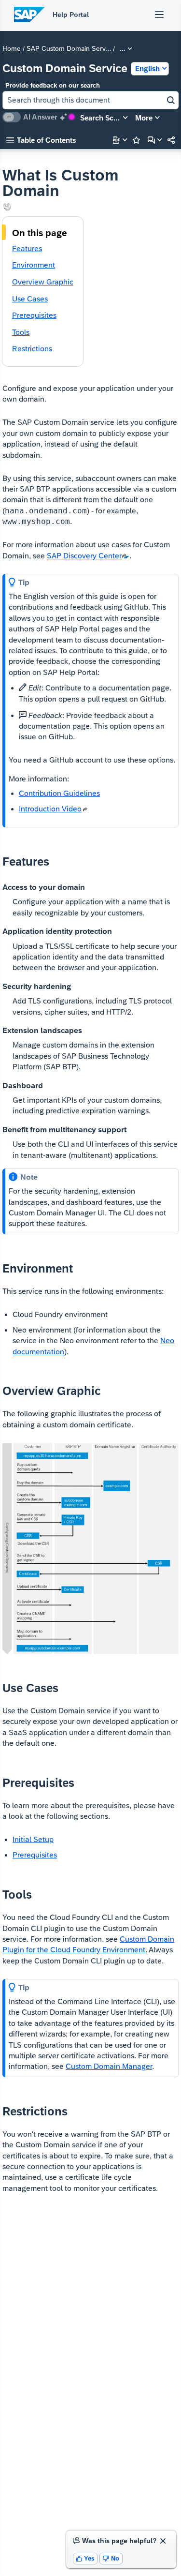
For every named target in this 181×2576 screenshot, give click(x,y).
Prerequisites (35, 1855)
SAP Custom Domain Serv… (69, 49)
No (111, 2558)
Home (12, 49)
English (147, 68)
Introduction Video (50, 809)
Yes (85, 2558)
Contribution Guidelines (59, 793)
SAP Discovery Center (84, 556)
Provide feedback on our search (53, 85)
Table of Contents (41, 140)
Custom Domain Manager (109, 2066)
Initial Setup (33, 1839)
